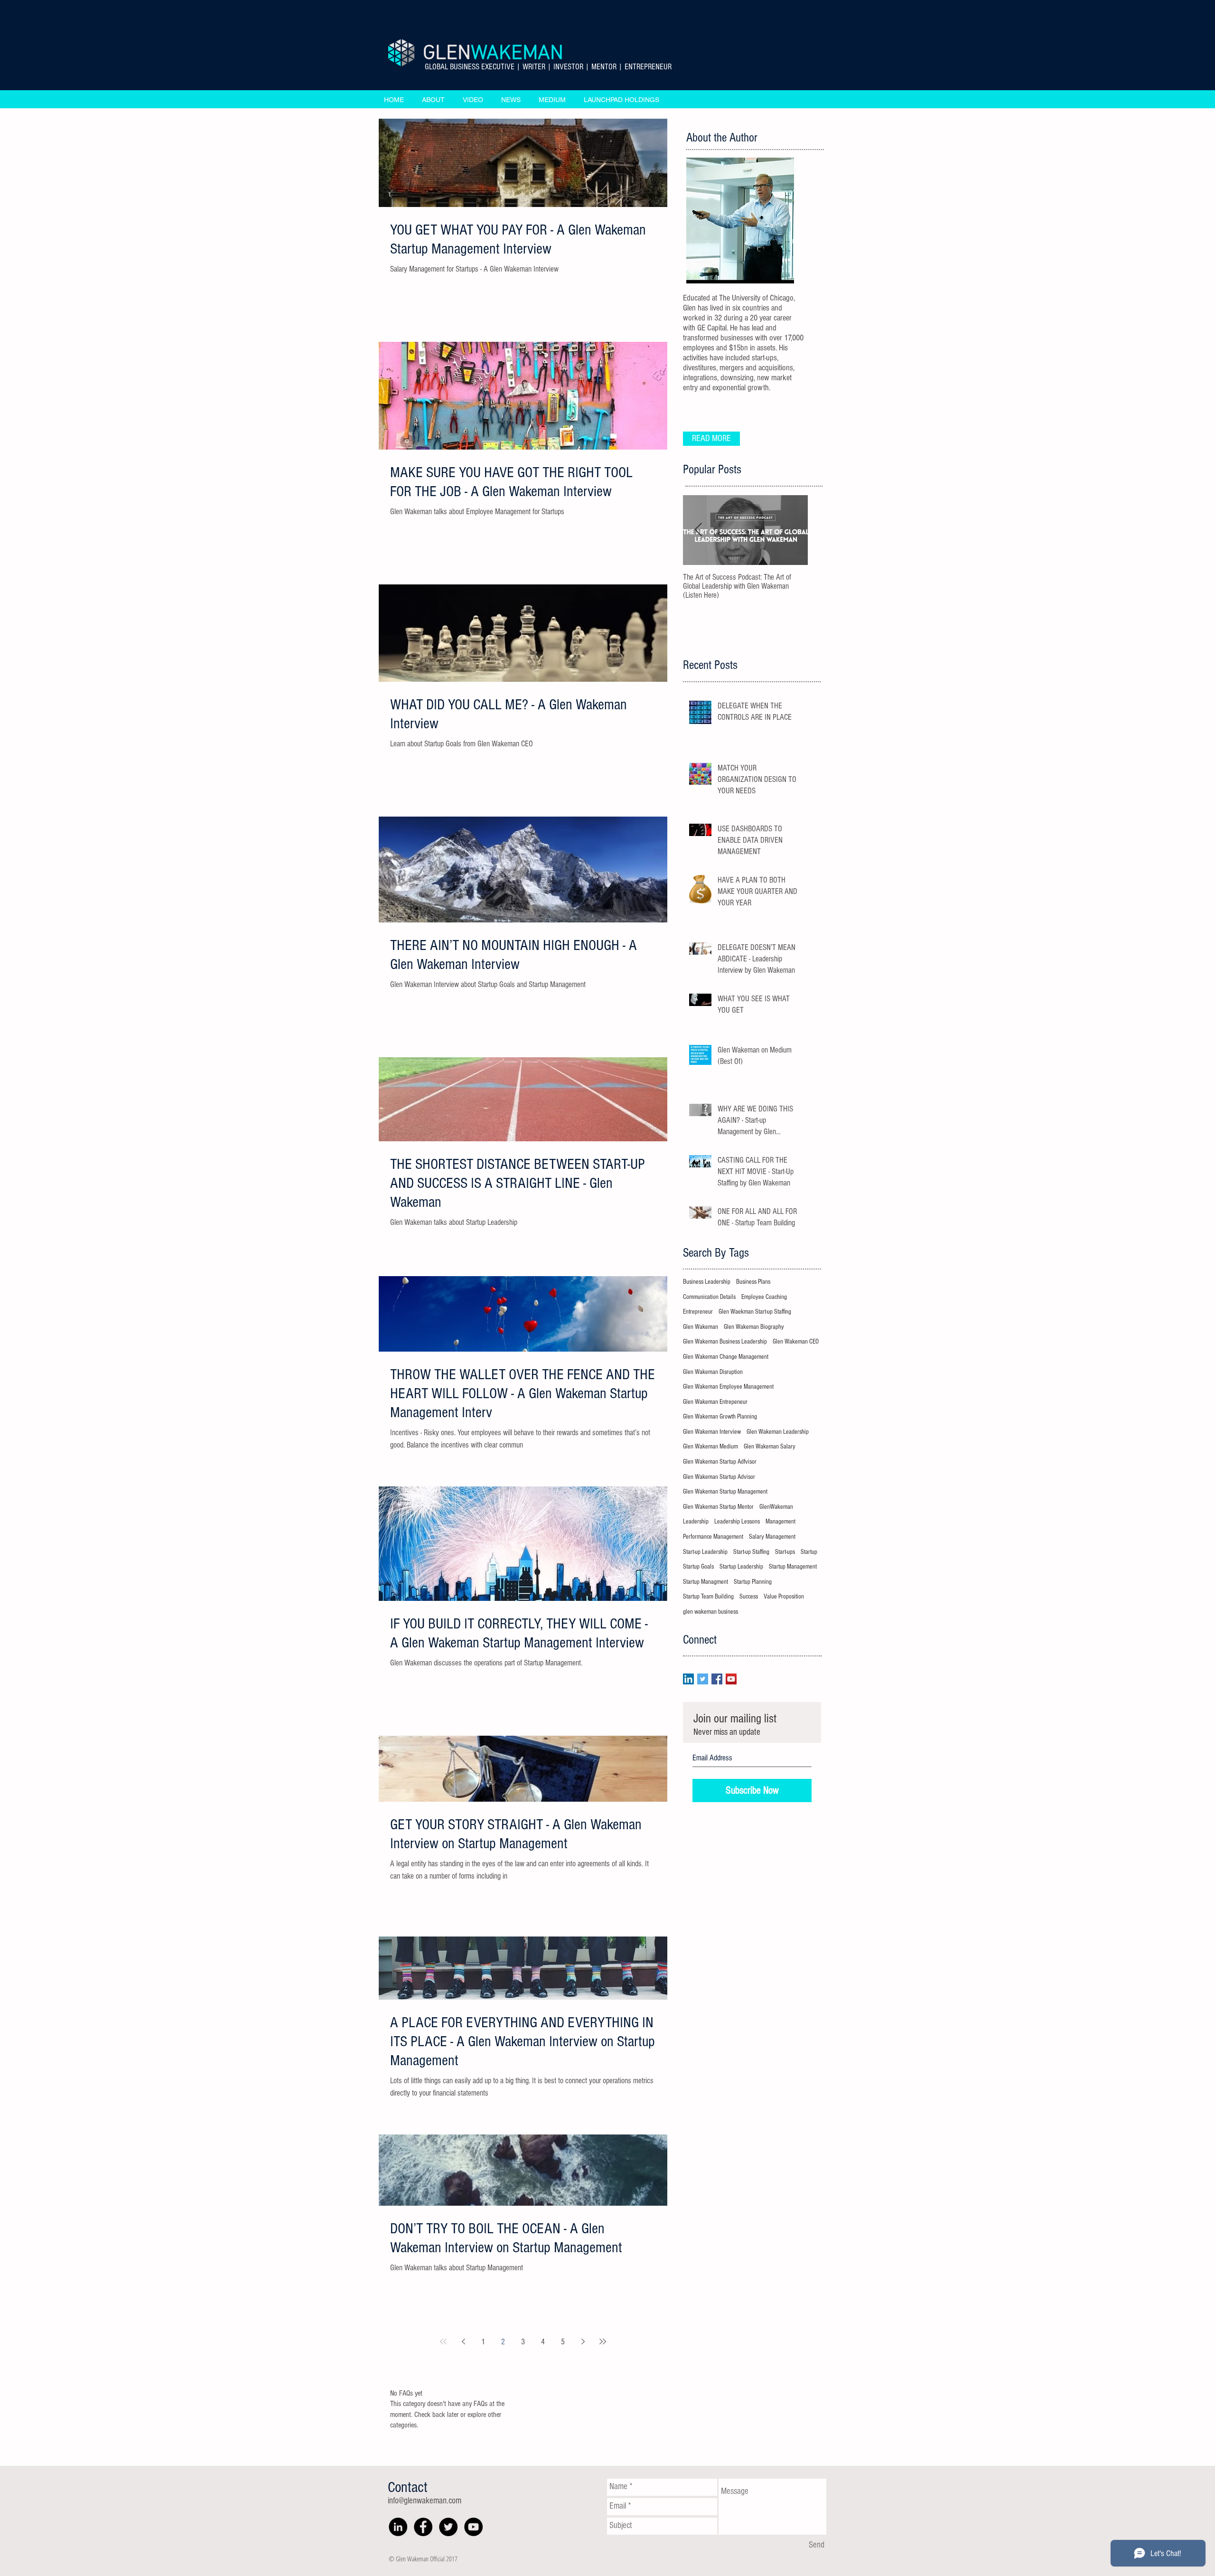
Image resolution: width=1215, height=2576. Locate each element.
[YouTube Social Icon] (731, 1679)
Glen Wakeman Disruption (713, 1372)
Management (780, 1522)
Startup (809, 1552)
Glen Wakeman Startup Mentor (718, 1507)
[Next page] (583, 2341)
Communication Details (709, 1297)
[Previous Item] (698, 530)
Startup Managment (706, 1582)
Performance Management (713, 1537)
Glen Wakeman (701, 1327)
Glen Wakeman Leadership (778, 1432)
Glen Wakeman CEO (796, 1342)
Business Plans (753, 1282)
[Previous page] (463, 2341)
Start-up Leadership (705, 1552)
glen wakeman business (710, 1612)
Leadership (696, 1522)
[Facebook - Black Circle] (423, 2527)
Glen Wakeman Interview (712, 1432)
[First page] (443, 2341)
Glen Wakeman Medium (710, 1447)
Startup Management (793, 1567)
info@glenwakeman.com (425, 2501)
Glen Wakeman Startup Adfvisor (720, 1462)
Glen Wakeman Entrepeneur (715, 1402)
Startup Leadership (741, 1567)
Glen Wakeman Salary (770, 1447)
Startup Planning (753, 1582)
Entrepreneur (698, 1312)
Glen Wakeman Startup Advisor (719, 1477)
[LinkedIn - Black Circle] (398, 2527)
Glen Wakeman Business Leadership (725, 1342)
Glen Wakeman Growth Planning (720, 1417)
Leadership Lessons (737, 1522)
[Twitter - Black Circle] (448, 2527)
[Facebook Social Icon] (717, 1679)
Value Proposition (784, 1597)
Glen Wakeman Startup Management (725, 1492)
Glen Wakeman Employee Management (728, 1387)
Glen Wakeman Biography (754, 1327)
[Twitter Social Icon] (703, 1679)
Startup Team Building (708, 1597)
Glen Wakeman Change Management (726, 1357)
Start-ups (785, 1552)
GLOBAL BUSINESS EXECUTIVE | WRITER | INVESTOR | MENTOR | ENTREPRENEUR (548, 67)
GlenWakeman (776, 1507)
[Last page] (603, 2341)
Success (749, 1597)
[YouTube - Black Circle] (473, 2527)
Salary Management (772, 1537)
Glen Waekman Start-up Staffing (755, 1312)
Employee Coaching (764, 1297)
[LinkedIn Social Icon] (688, 1679)
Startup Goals (698, 1567)
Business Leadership (707, 1282)
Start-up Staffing (751, 1552)
